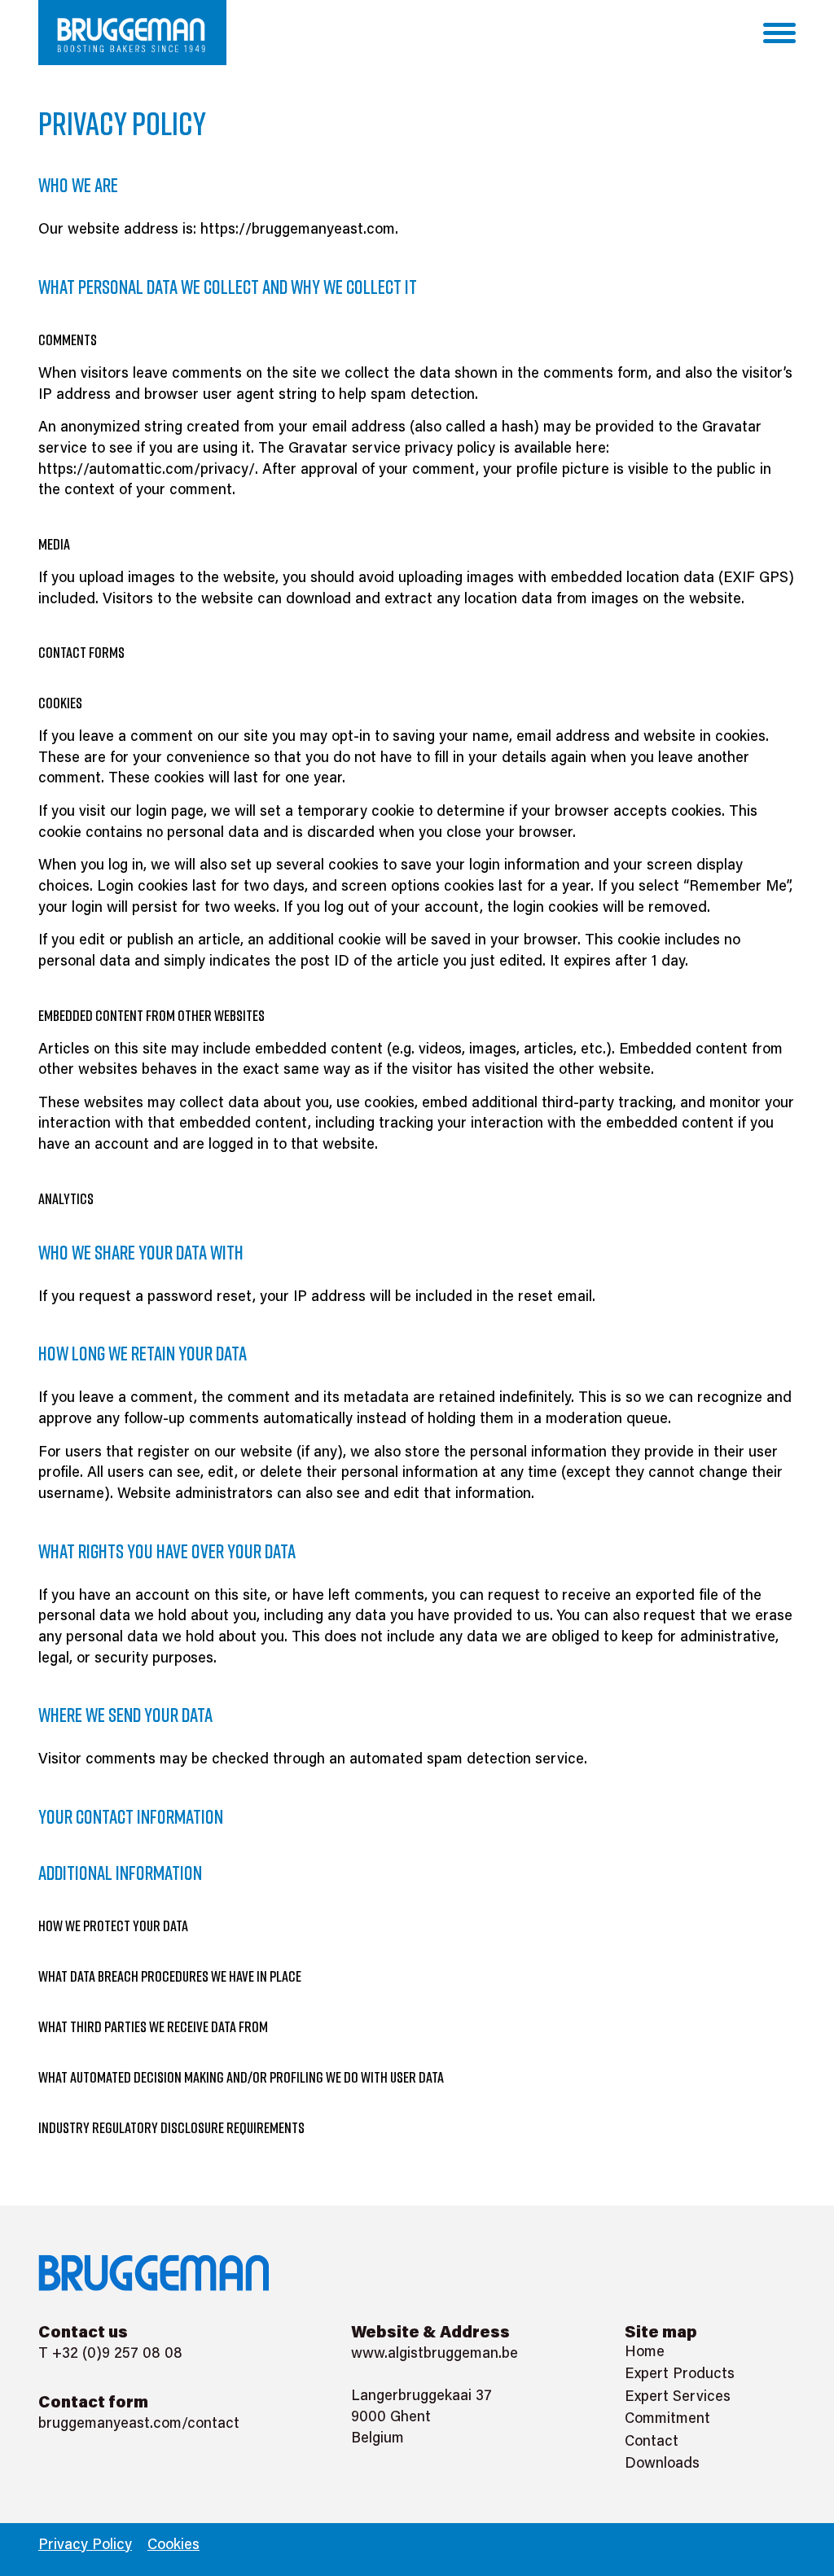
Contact (652, 2442)
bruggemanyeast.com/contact (139, 2425)
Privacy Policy (85, 2546)
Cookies (173, 2546)
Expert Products (680, 2375)
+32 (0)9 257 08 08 (117, 2355)
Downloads (662, 2464)
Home (645, 2353)
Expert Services (678, 2398)
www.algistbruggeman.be (435, 2355)
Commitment (667, 2420)
